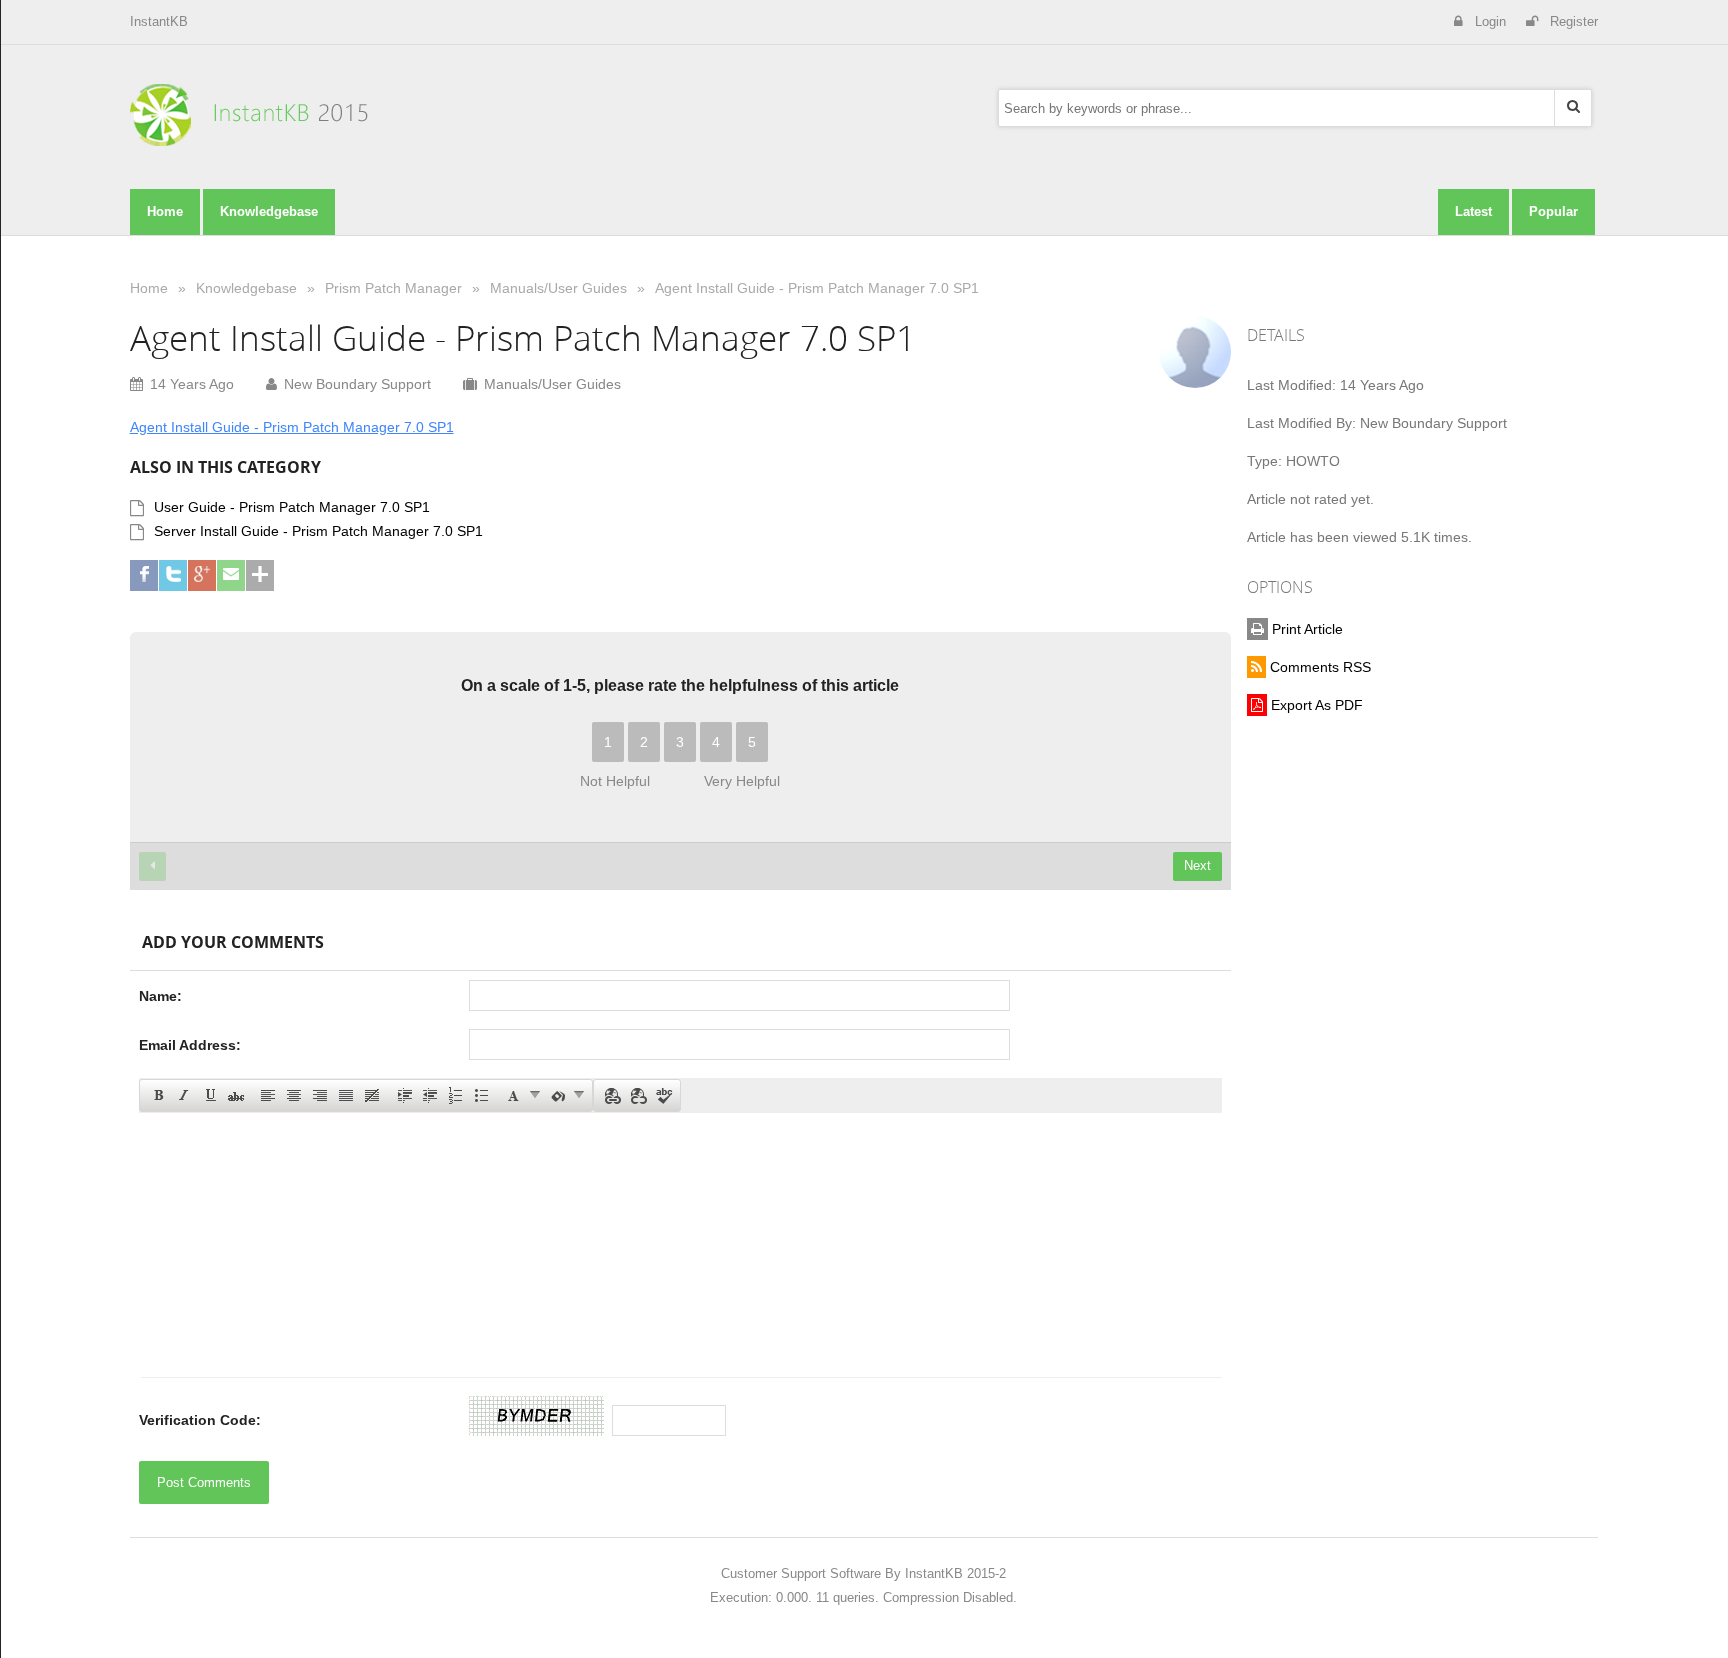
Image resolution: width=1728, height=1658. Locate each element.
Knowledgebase (246, 288)
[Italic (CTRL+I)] (183, 1094)
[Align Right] (319, 1094)
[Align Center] (293, 1094)
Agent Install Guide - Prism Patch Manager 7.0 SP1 (817, 288)
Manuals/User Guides (558, 288)
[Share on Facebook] (144, 575)
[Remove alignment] (371, 1094)
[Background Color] (566, 1094)
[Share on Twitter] (173, 575)
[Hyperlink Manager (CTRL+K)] (611, 1094)
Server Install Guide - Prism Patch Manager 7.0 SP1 (318, 531)
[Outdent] (429, 1094)
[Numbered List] (455, 1094)
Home (149, 288)
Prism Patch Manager (393, 288)
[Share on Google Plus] (202, 575)
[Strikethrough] (235, 1094)
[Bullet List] (481, 1094)
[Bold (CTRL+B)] (157, 1094)
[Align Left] (267, 1094)
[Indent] (403, 1094)
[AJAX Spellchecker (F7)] (663, 1094)
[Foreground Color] (522, 1094)
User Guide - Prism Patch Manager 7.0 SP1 (292, 507)
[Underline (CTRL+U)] (209, 1094)
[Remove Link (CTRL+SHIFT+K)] (637, 1094)
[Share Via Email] (231, 575)
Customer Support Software (801, 1573)
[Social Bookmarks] (260, 575)
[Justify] (345, 1094)
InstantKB (159, 21)
